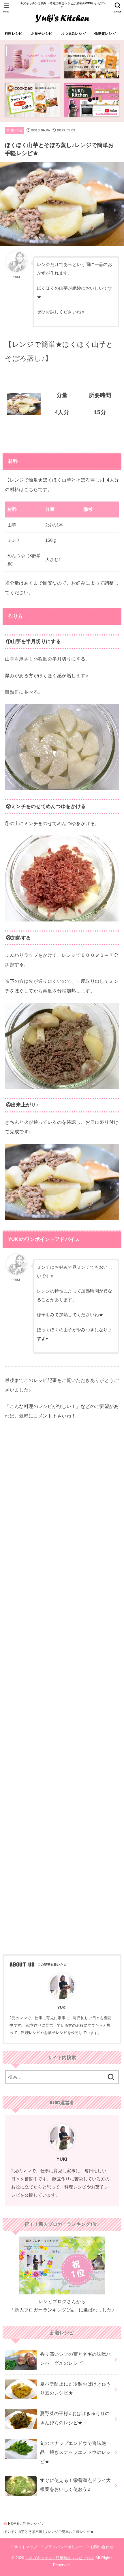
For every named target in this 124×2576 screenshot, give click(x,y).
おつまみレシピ (73, 34)
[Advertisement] (62, 1686)
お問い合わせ (102, 2547)
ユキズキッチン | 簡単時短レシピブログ (60, 2558)
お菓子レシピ (42, 34)
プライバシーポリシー (64, 2547)
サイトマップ (26, 2547)
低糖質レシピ (105, 34)
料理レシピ (13, 34)
